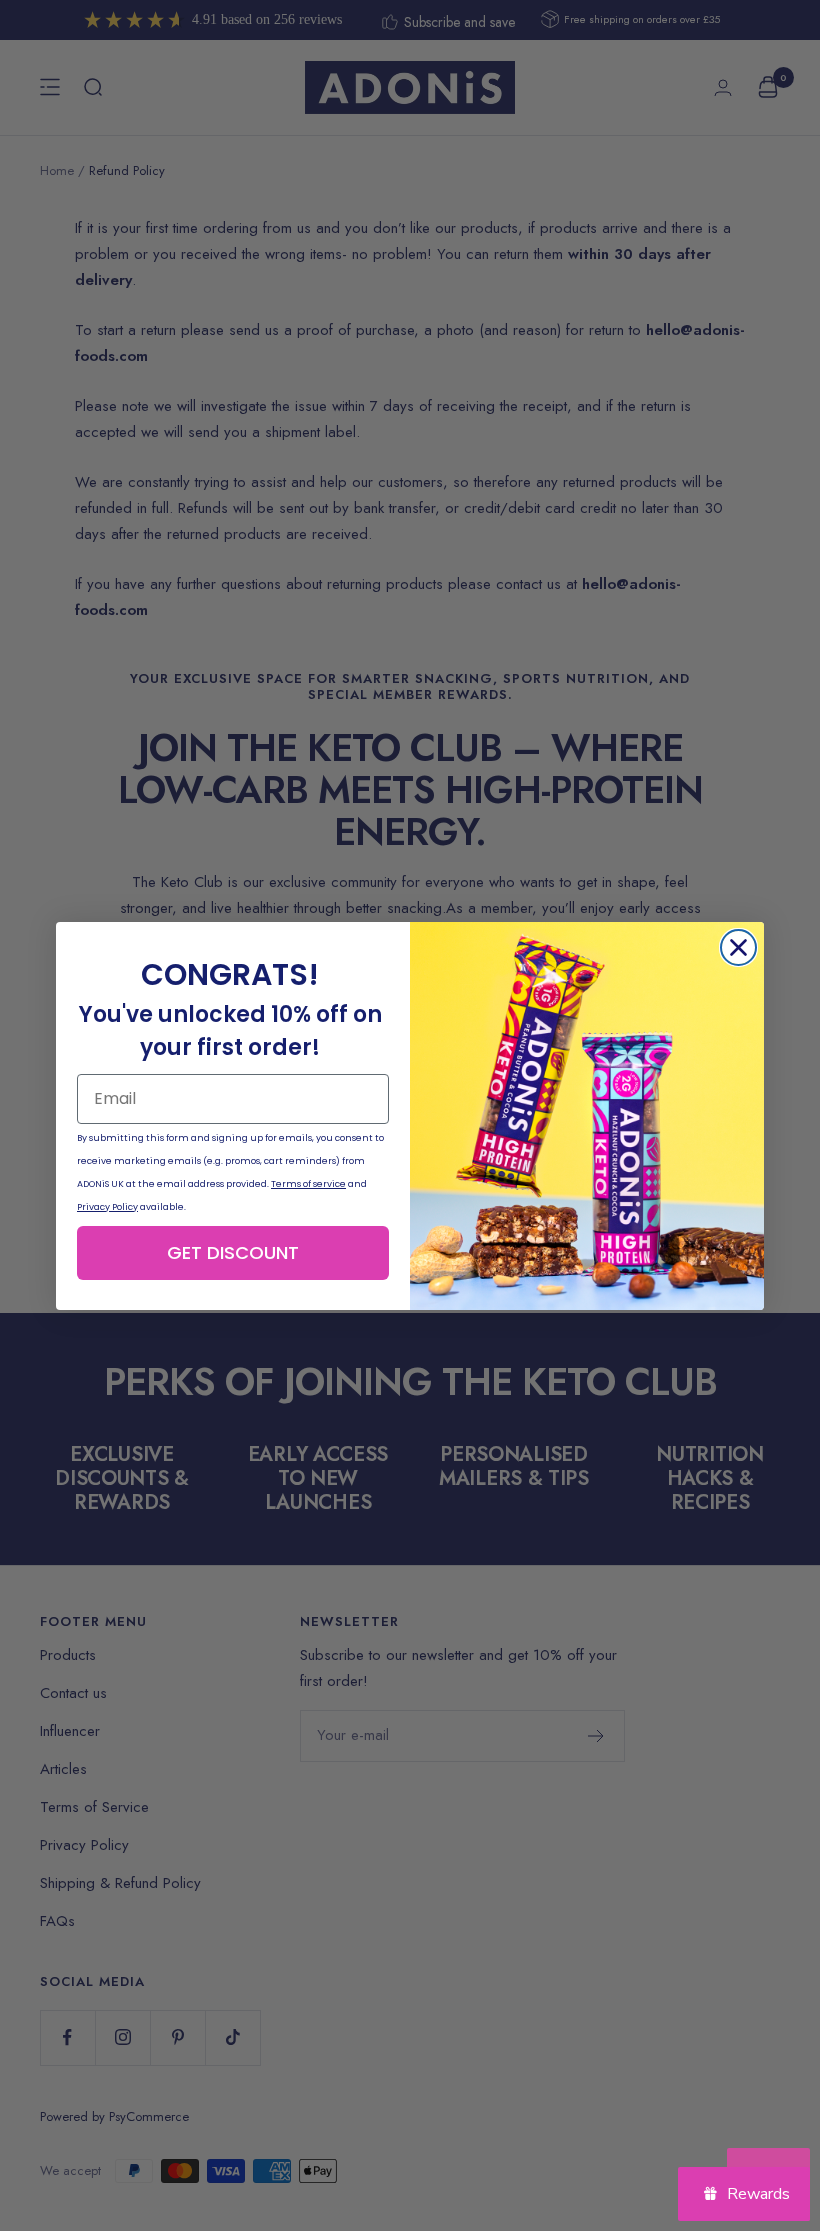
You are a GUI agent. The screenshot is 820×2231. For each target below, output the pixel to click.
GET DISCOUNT (233, 1252)
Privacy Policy (107, 1207)
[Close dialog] (738, 947)
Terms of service (308, 1184)
